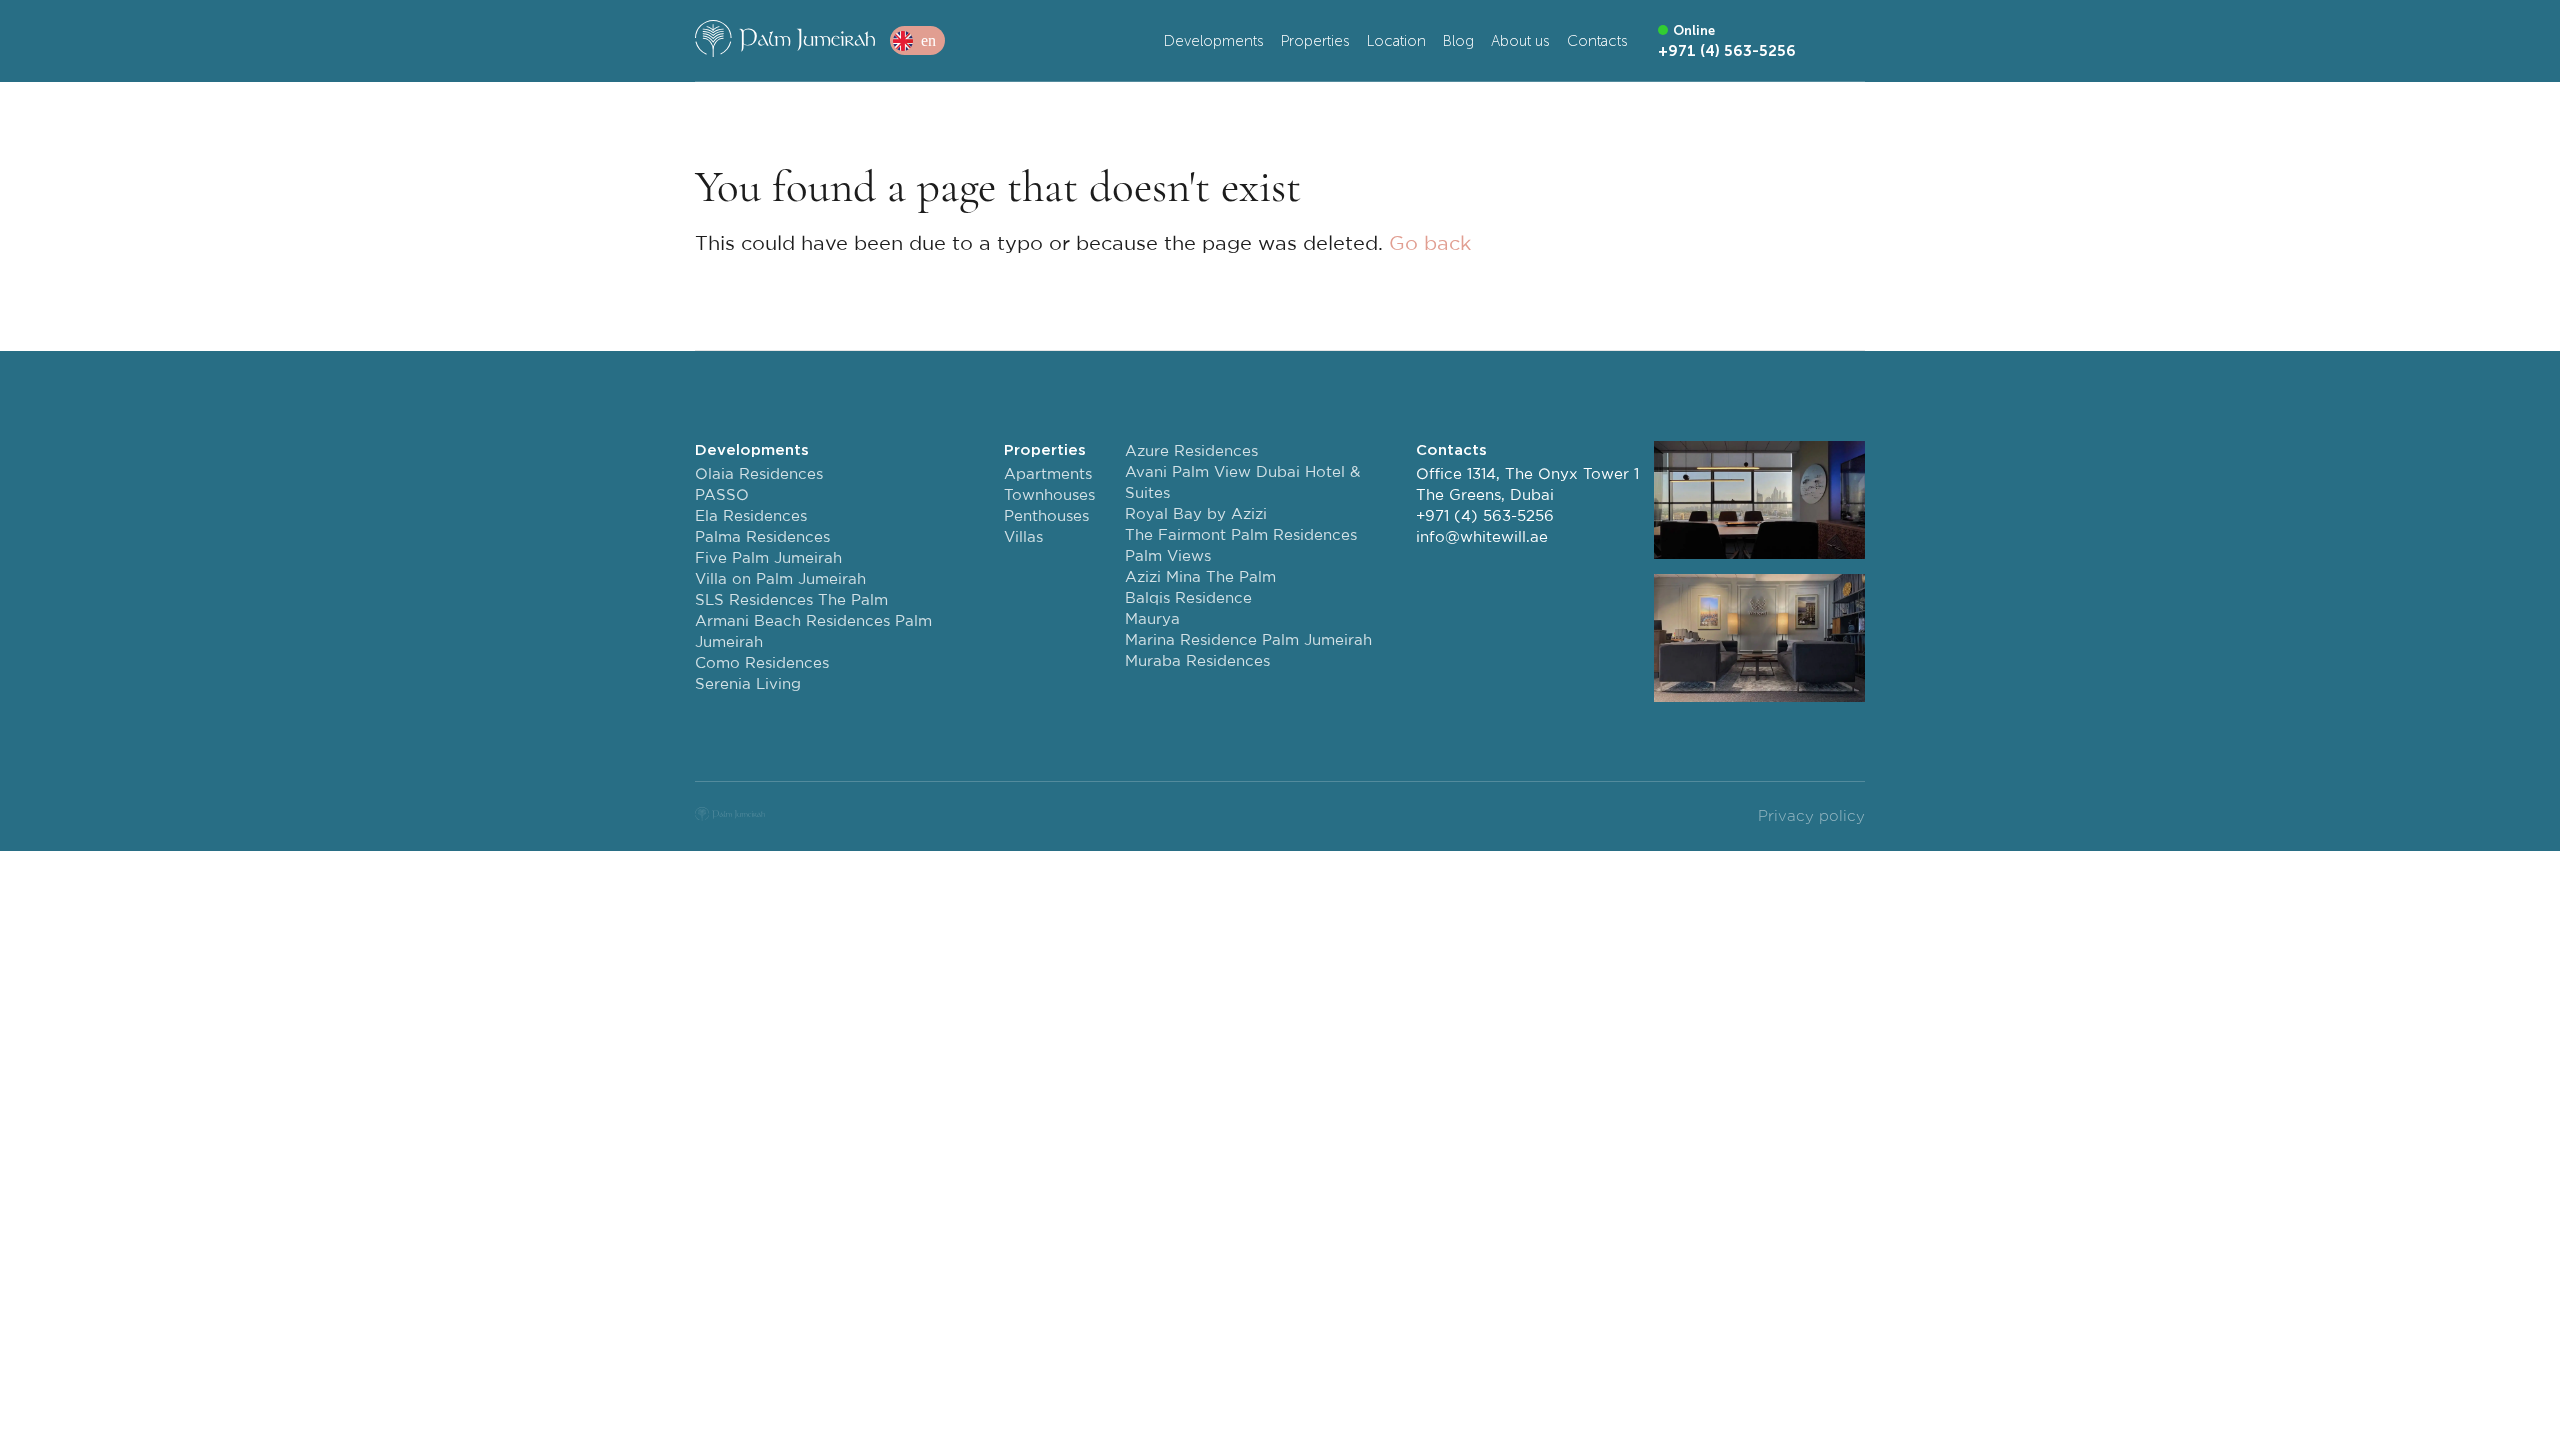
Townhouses (1049, 495)
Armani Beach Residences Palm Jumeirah (813, 632)
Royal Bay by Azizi (1196, 514)
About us (1520, 41)
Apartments (1048, 474)
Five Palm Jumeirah (768, 558)
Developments (1214, 41)
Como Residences (762, 663)
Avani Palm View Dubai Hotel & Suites (1242, 483)
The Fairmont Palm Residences (1241, 535)
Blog (1458, 41)
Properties (1315, 41)
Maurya (1152, 619)
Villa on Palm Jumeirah (780, 579)
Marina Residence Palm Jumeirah (1248, 640)
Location (1396, 41)
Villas (1023, 537)
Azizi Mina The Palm (1200, 577)
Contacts (1597, 41)
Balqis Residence (1188, 598)
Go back (1430, 244)
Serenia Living (748, 684)
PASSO (722, 495)
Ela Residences (751, 516)
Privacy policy (1811, 816)
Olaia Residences (759, 474)
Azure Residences (1191, 451)
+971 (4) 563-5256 (1485, 516)
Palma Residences (762, 537)
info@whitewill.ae (1482, 537)
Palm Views (1168, 556)
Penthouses (1046, 516)
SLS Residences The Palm (791, 600)
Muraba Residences (1197, 661)
